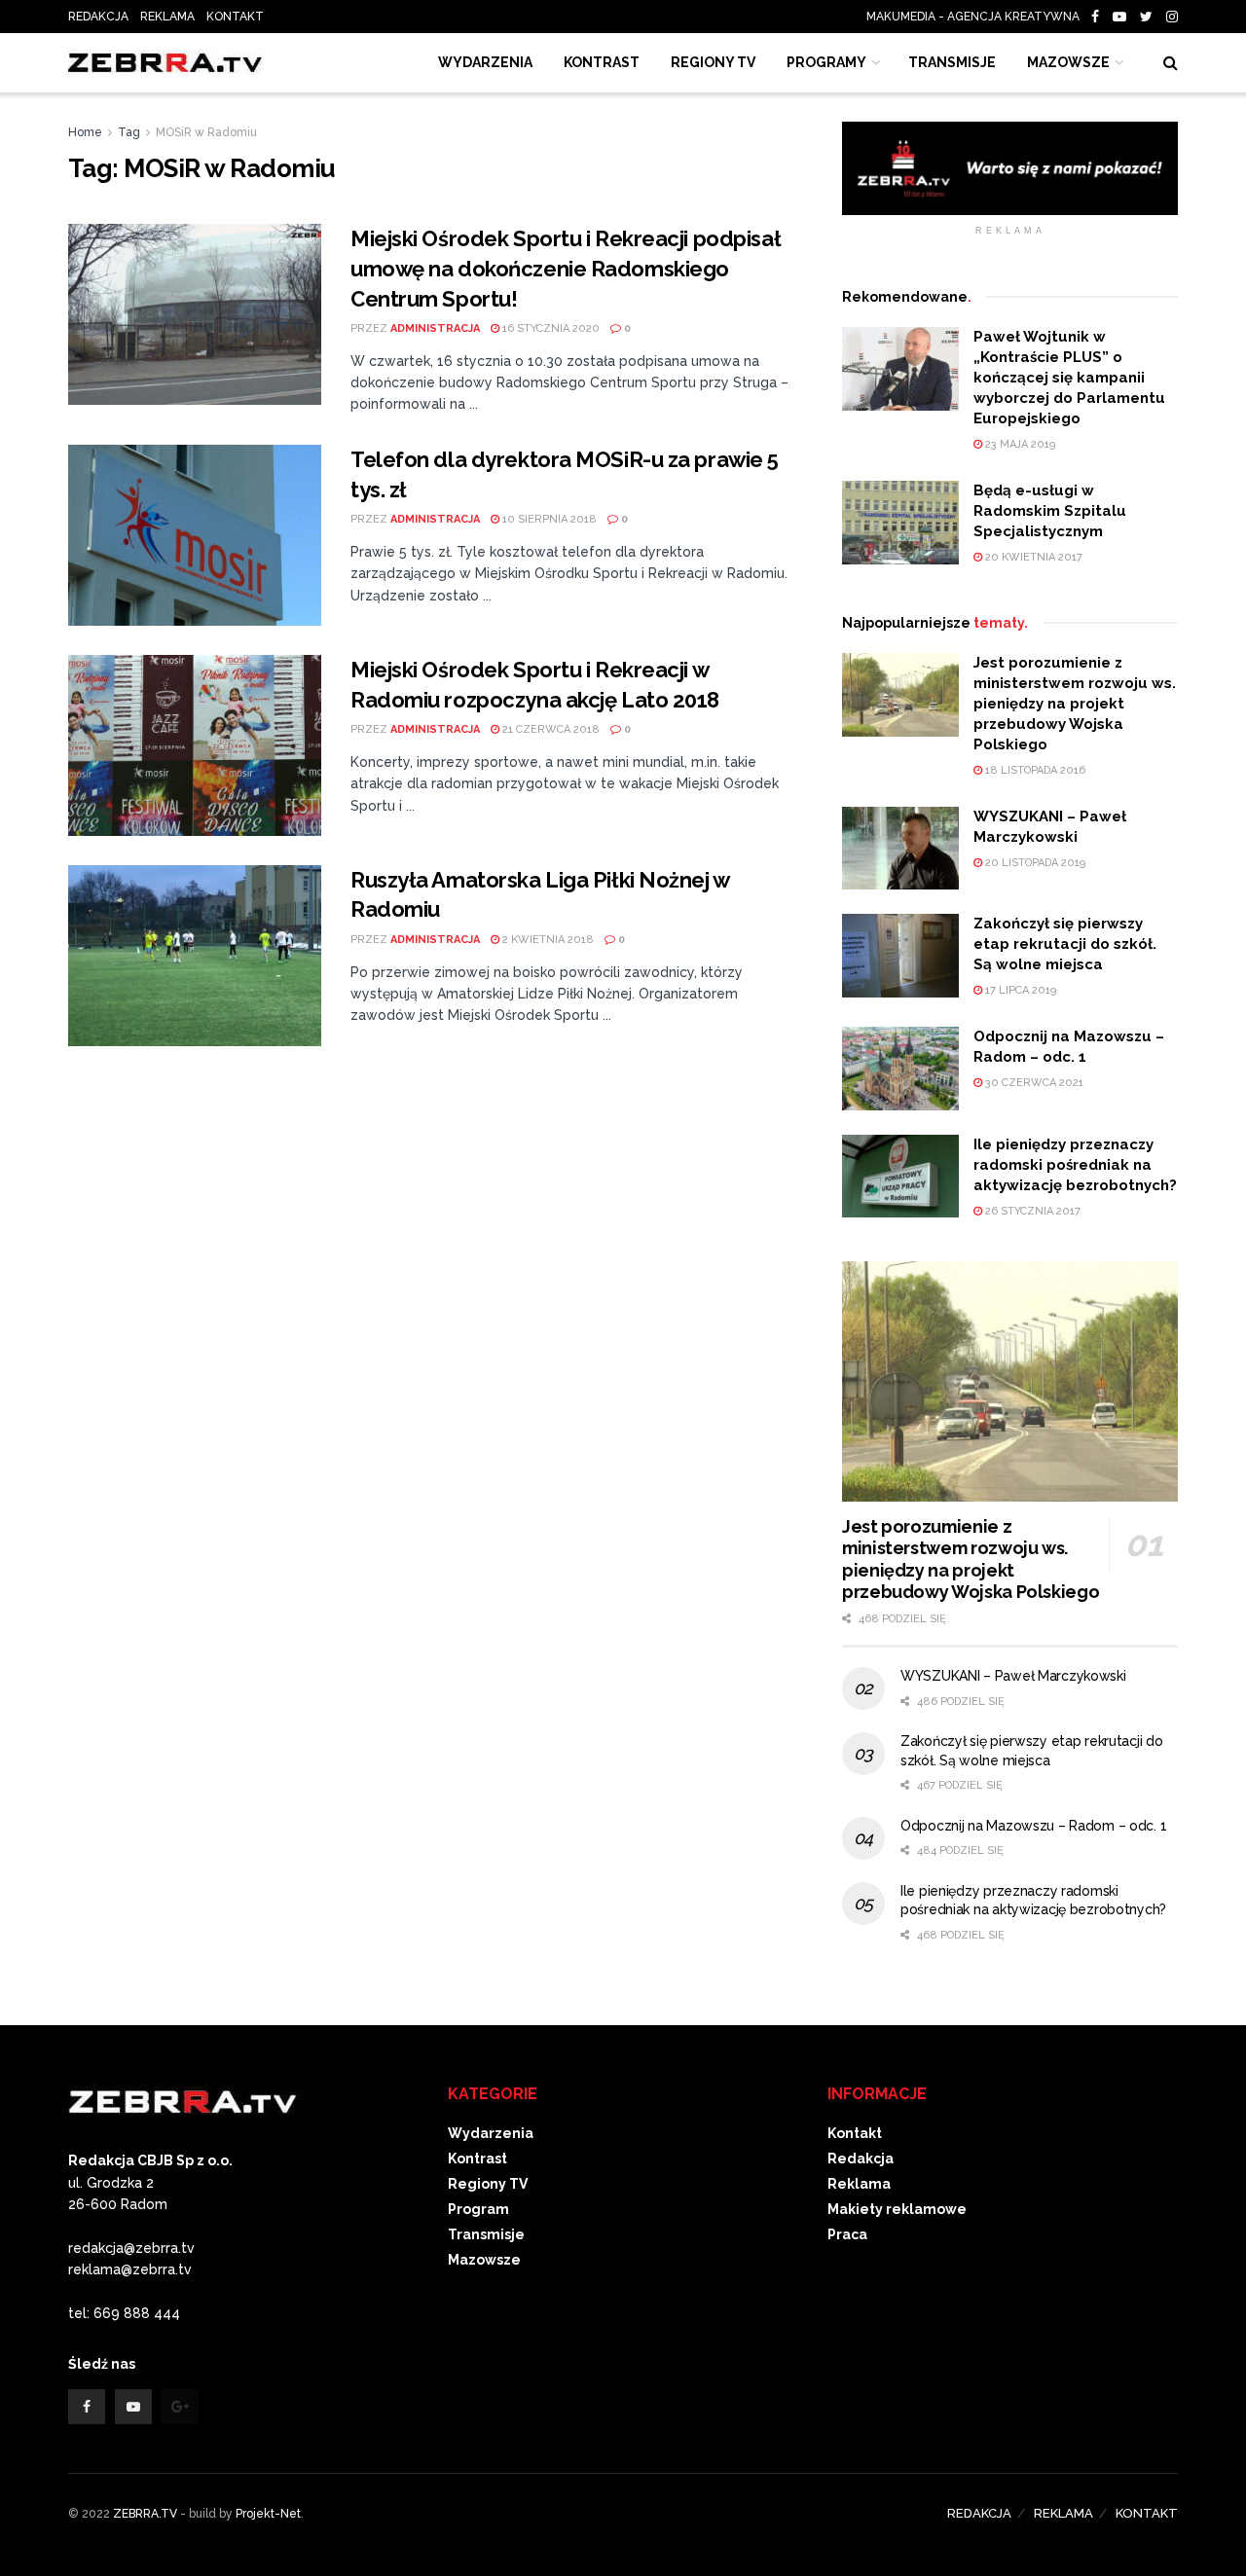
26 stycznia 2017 (1031, 1211)
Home (85, 132)
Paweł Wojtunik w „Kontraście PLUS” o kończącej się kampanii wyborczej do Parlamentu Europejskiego (1069, 378)
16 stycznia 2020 (550, 328)
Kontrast (477, 2159)
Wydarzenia (485, 62)
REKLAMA (167, 17)
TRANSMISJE (952, 62)
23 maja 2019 (1019, 444)
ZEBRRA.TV (145, 2514)
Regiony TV (713, 62)
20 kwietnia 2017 (1032, 557)
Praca (847, 2234)
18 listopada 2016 (1034, 770)
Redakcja (861, 2159)
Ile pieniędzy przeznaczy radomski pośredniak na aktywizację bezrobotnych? (1075, 1165)
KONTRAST (602, 62)
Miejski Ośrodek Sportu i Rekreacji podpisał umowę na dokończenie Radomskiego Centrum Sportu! (566, 269)
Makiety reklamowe (897, 2209)
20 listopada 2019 (1034, 863)
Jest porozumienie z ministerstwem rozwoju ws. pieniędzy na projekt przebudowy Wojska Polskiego (1075, 704)
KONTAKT (235, 17)
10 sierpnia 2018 (548, 519)
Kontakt (855, 2133)
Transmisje (486, 2234)
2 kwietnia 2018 (547, 940)
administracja (435, 328)
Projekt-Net (268, 2514)
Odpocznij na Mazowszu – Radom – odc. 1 (1033, 1826)
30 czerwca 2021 (1033, 1083)
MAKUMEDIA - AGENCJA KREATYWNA (977, 17)
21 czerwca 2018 (550, 729)
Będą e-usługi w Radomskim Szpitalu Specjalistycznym (1050, 511)
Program (478, 2209)
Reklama (859, 2184)
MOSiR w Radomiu (206, 132)
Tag (129, 132)
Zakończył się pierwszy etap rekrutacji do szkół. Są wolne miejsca (1065, 944)
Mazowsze (1068, 62)
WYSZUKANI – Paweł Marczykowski (1013, 1676)
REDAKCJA (98, 17)
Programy (826, 62)
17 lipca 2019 (1019, 990)
